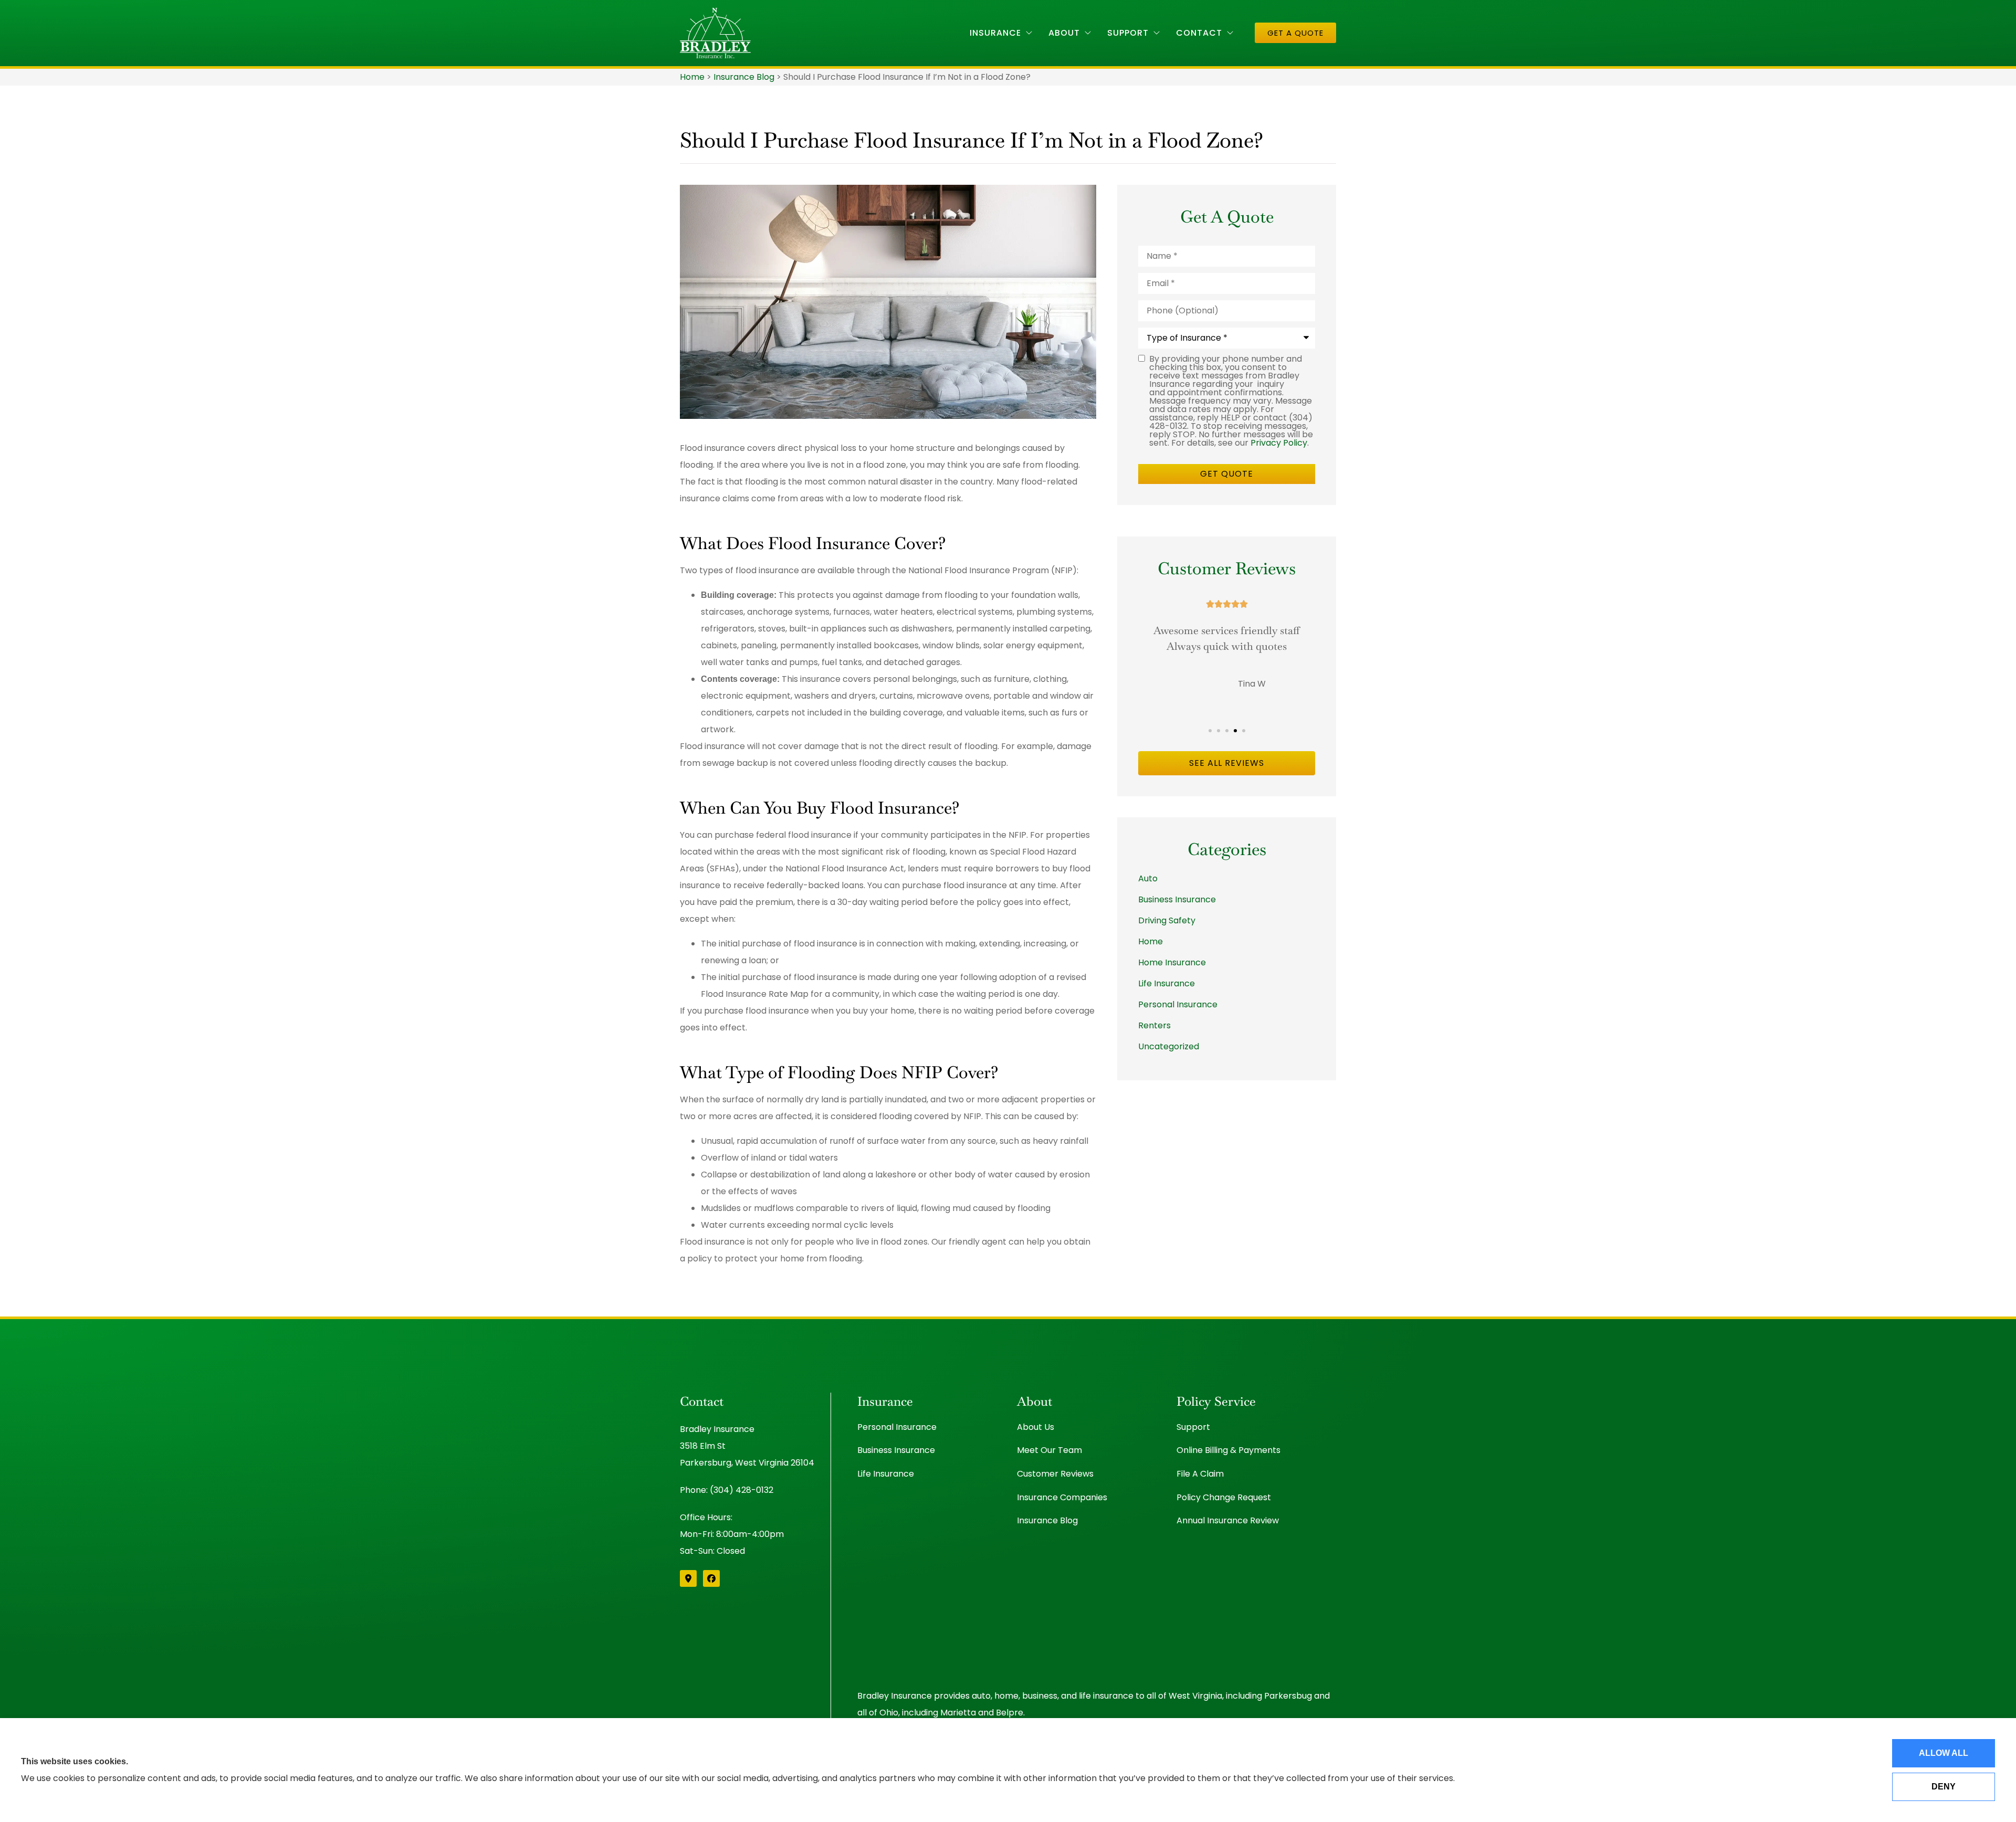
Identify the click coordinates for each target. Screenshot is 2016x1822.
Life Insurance (886, 1474)
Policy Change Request (1224, 1497)
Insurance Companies (1062, 1497)
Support (1128, 33)
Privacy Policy (1279, 443)
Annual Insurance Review (1228, 1520)
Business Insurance (896, 1450)
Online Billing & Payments (1228, 1450)
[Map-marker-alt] (688, 1578)
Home (692, 77)
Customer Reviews (1055, 1474)
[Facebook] (711, 1578)
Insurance (995, 33)
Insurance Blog (744, 77)
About (1064, 33)
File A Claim (1200, 1474)
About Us (1036, 1427)
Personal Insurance (897, 1427)
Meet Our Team (1049, 1450)
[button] (1210, 731)
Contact (1199, 33)
